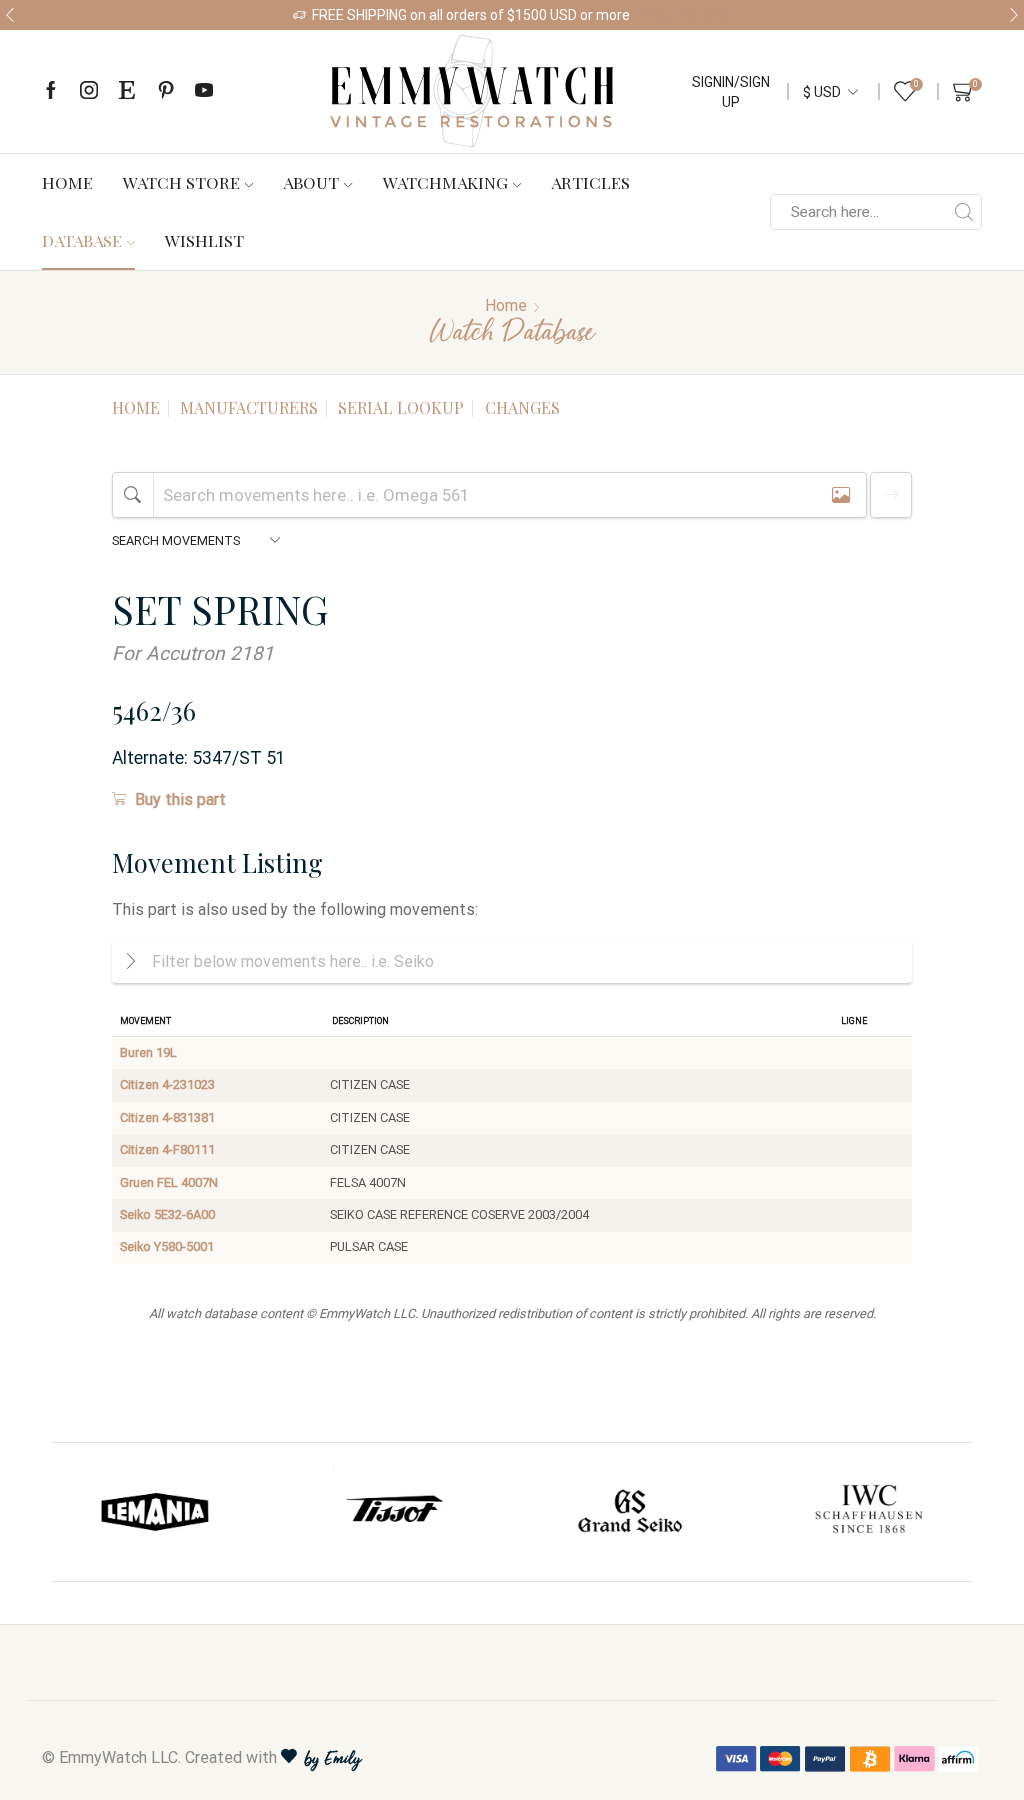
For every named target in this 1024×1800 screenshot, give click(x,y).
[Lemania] (156, 1512)
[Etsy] (127, 91)
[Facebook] (51, 91)
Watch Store (181, 182)
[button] (10, 15)
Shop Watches (686, 15)
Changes (522, 407)
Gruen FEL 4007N (169, 1182)
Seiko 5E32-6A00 (167, 1214)
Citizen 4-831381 (167, 1117)
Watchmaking (445, 182)
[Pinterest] (166, 91)
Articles (590, 182)
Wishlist (204, 240)
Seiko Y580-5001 (167, 1246)
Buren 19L (148, 1052)
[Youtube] (204, 91)
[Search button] (964, 212)
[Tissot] (394, 1512)
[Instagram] (89, 91)
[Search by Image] (841, 494)
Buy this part (180, 799)
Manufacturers (249, 407)
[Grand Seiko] (631, 1512)
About (311, 182)
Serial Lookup (401, 407)
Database (82, 240)
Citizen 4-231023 (167, 1084)
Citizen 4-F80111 (167, 1149)
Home (67, 182)
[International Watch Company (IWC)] (869, 1512)
